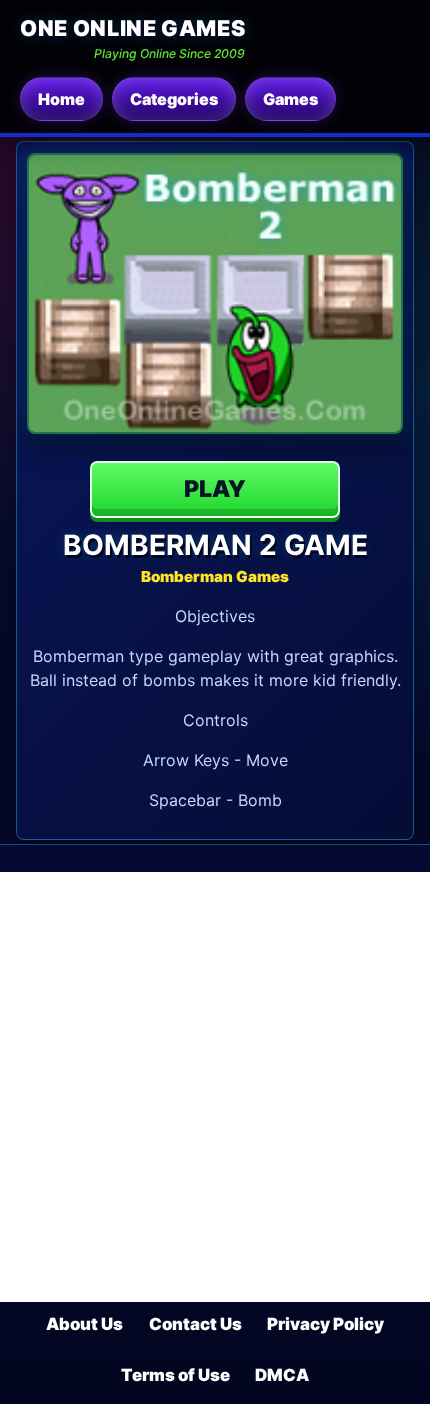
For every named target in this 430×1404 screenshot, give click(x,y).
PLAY (215, 489)
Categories (174, 99)
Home (61, 99)
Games (290, 99)
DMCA (282, 1375)
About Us (84, 1324)
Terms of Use (175, 1375)
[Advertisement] (215, 1087)
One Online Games (132, 28)
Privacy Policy (325, 1324)
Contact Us (195, 1324)
